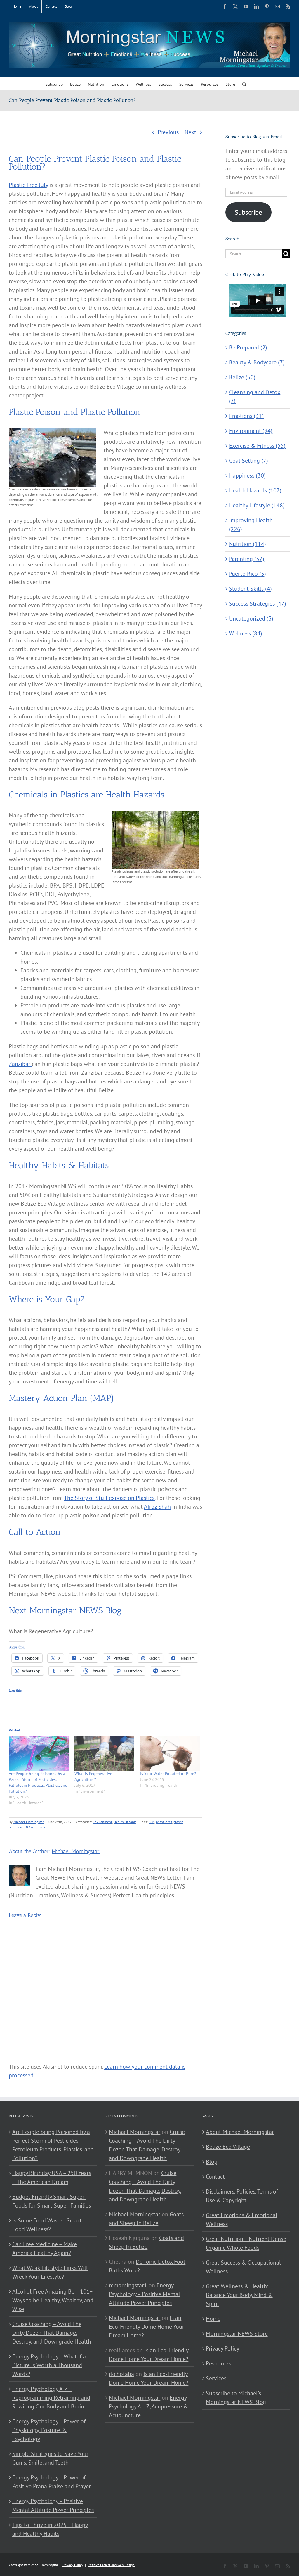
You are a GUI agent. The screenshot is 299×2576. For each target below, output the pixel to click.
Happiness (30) (247, 475)
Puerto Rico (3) (247, 574)
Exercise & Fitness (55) (257, 446)
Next (190, 132)
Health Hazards (125, 1822)
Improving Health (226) (251, 525)
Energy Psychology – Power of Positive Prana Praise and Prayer (52, 2482)
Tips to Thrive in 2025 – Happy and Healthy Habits (50, 2529)
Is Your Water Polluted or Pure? (168, 1774)
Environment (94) (251, 431)
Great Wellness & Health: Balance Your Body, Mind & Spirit (239, 2295)
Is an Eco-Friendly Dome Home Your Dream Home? (147, 2327)
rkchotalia (121, 2374)
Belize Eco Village (228, 2147)
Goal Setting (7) (248, 461)
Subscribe (248, 212)
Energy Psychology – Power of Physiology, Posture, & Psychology (49, 2430)
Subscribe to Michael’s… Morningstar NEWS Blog (236, 2398)
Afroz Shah (157, 1507)
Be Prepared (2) (248, 347)
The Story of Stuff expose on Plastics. (109, 1498)
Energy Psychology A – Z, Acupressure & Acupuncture (148, 2406)
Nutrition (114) (247, 544)
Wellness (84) (246, 633)
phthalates (164, 1822)
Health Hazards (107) (255, 490)
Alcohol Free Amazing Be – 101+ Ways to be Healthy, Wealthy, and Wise (53, 2300)
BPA (152, 1822)
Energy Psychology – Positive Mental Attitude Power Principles (53, 2506)
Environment (102, 1822)
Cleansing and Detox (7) (255, 397)
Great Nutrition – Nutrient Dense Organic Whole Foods (246, 2243)
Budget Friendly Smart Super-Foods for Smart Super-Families (52, 2201)
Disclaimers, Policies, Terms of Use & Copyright (242, 2196)
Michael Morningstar (29, 1822)
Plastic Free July (28, 185)
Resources (218, 2363)
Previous (168, 132)
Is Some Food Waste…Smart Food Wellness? (47, 2225)
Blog (212, 2162)
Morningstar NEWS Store (237, 2334)
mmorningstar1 (128, 2285)
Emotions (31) (246, 416)
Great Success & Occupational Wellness (243, 2267)
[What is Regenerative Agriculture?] (104, 1754)
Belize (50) (242, 377)
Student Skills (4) (250, 589)
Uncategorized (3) (251, 618)
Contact (215, 2177)
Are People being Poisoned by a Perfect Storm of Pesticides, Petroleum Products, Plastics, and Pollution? (53, 2145)
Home (213, 2319)
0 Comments (35, 1827)
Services (216, 2378)
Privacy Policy (222, 2348)
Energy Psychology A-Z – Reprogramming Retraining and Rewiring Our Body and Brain (51, 2398)
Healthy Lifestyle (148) (257, 505)
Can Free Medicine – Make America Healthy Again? (45, 2248)
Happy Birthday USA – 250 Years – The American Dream (52, 2177)
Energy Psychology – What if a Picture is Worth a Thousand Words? (49, 2365)
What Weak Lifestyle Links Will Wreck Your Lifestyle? (50, 2272)
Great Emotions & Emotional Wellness (242, 2220)
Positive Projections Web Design (111, 2565)
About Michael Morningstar (240, 2132)
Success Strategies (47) (258, 604)
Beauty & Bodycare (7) (257, 362)
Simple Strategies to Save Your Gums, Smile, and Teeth (50, 2458)
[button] (244, 84)
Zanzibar (20, 1064)
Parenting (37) (247, 559)
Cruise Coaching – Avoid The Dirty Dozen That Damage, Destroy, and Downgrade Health (52, 2333)
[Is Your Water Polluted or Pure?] (170, 1754)
